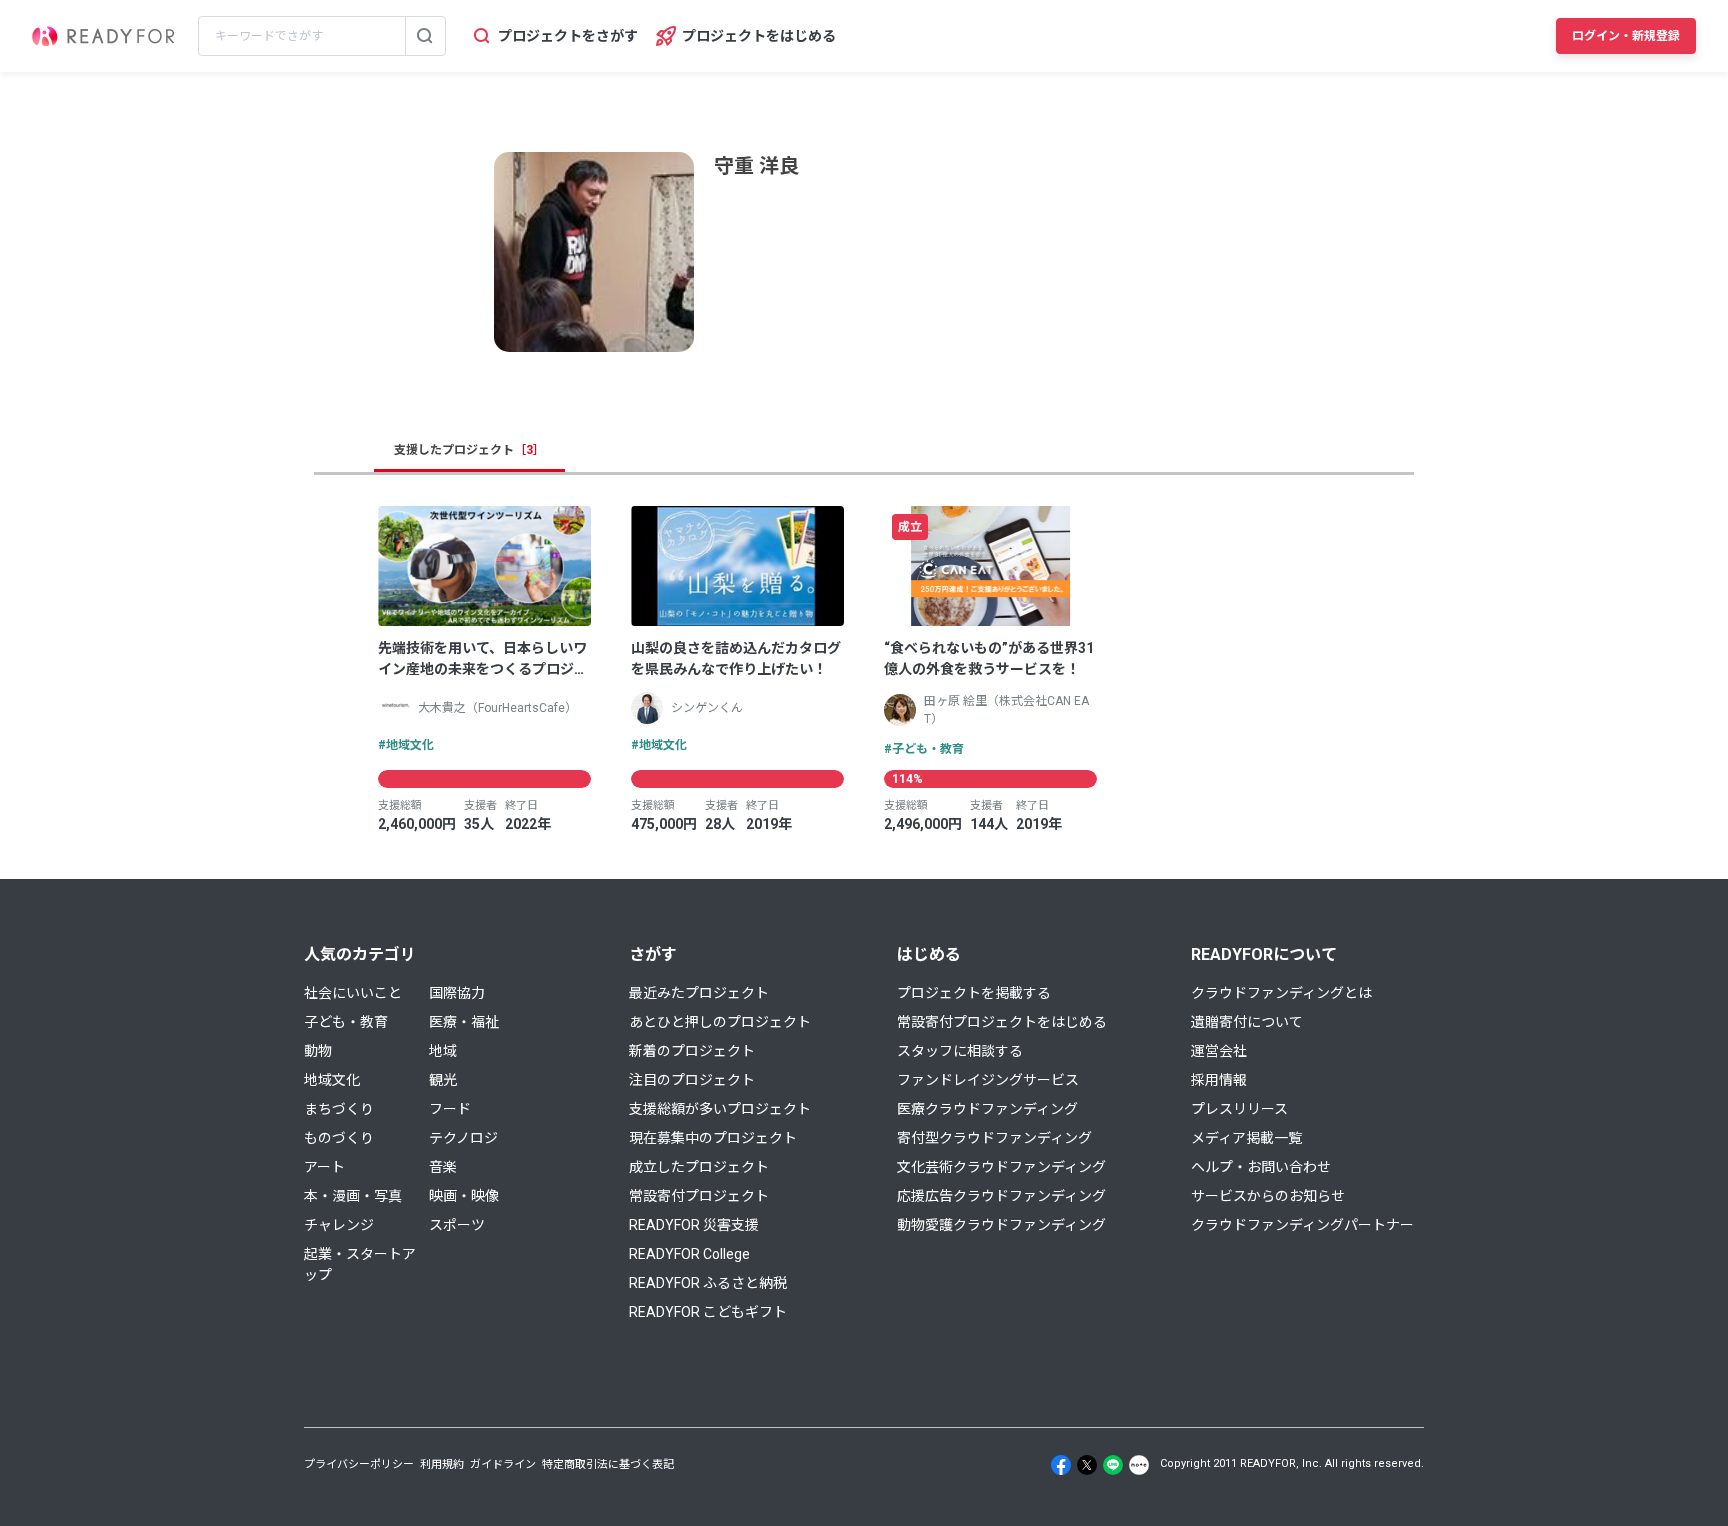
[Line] (1113, 1465)
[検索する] (425, 36)
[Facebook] (1061, 1465)
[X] (1087, 1465)
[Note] (1139, 1465)
